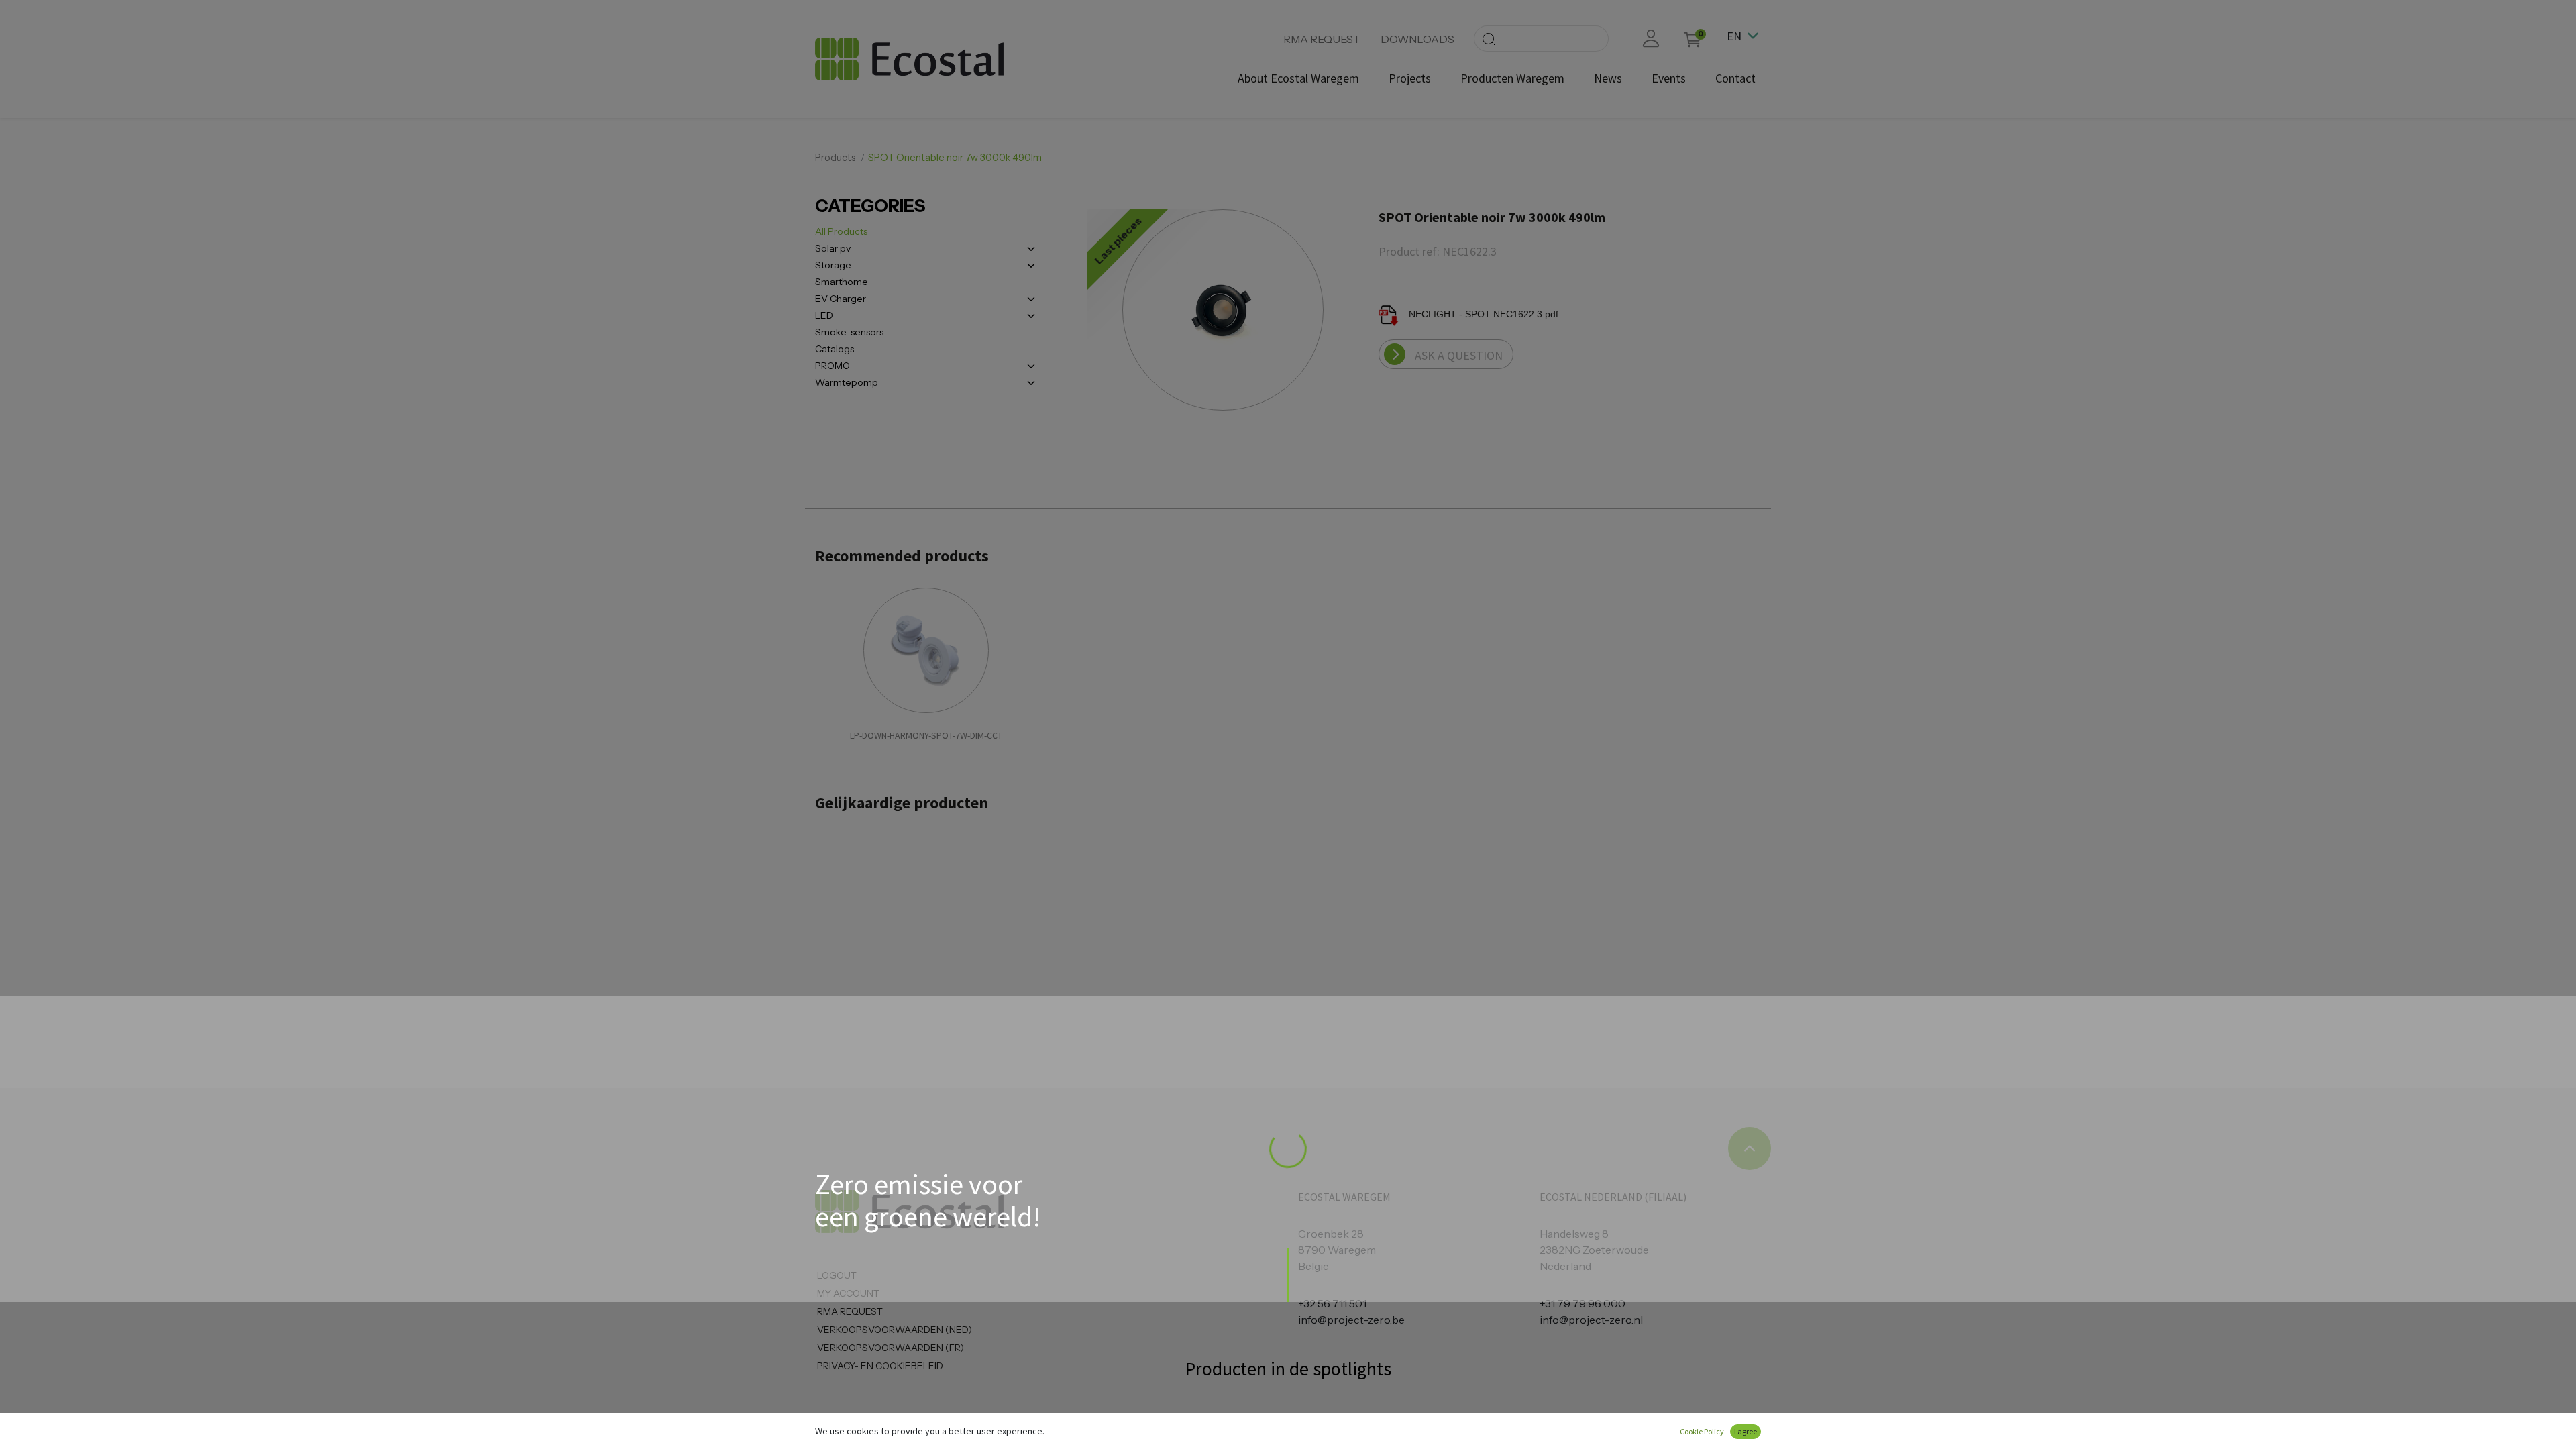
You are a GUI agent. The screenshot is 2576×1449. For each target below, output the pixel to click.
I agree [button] (1746, 1431)
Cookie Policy (1702, 1431)
